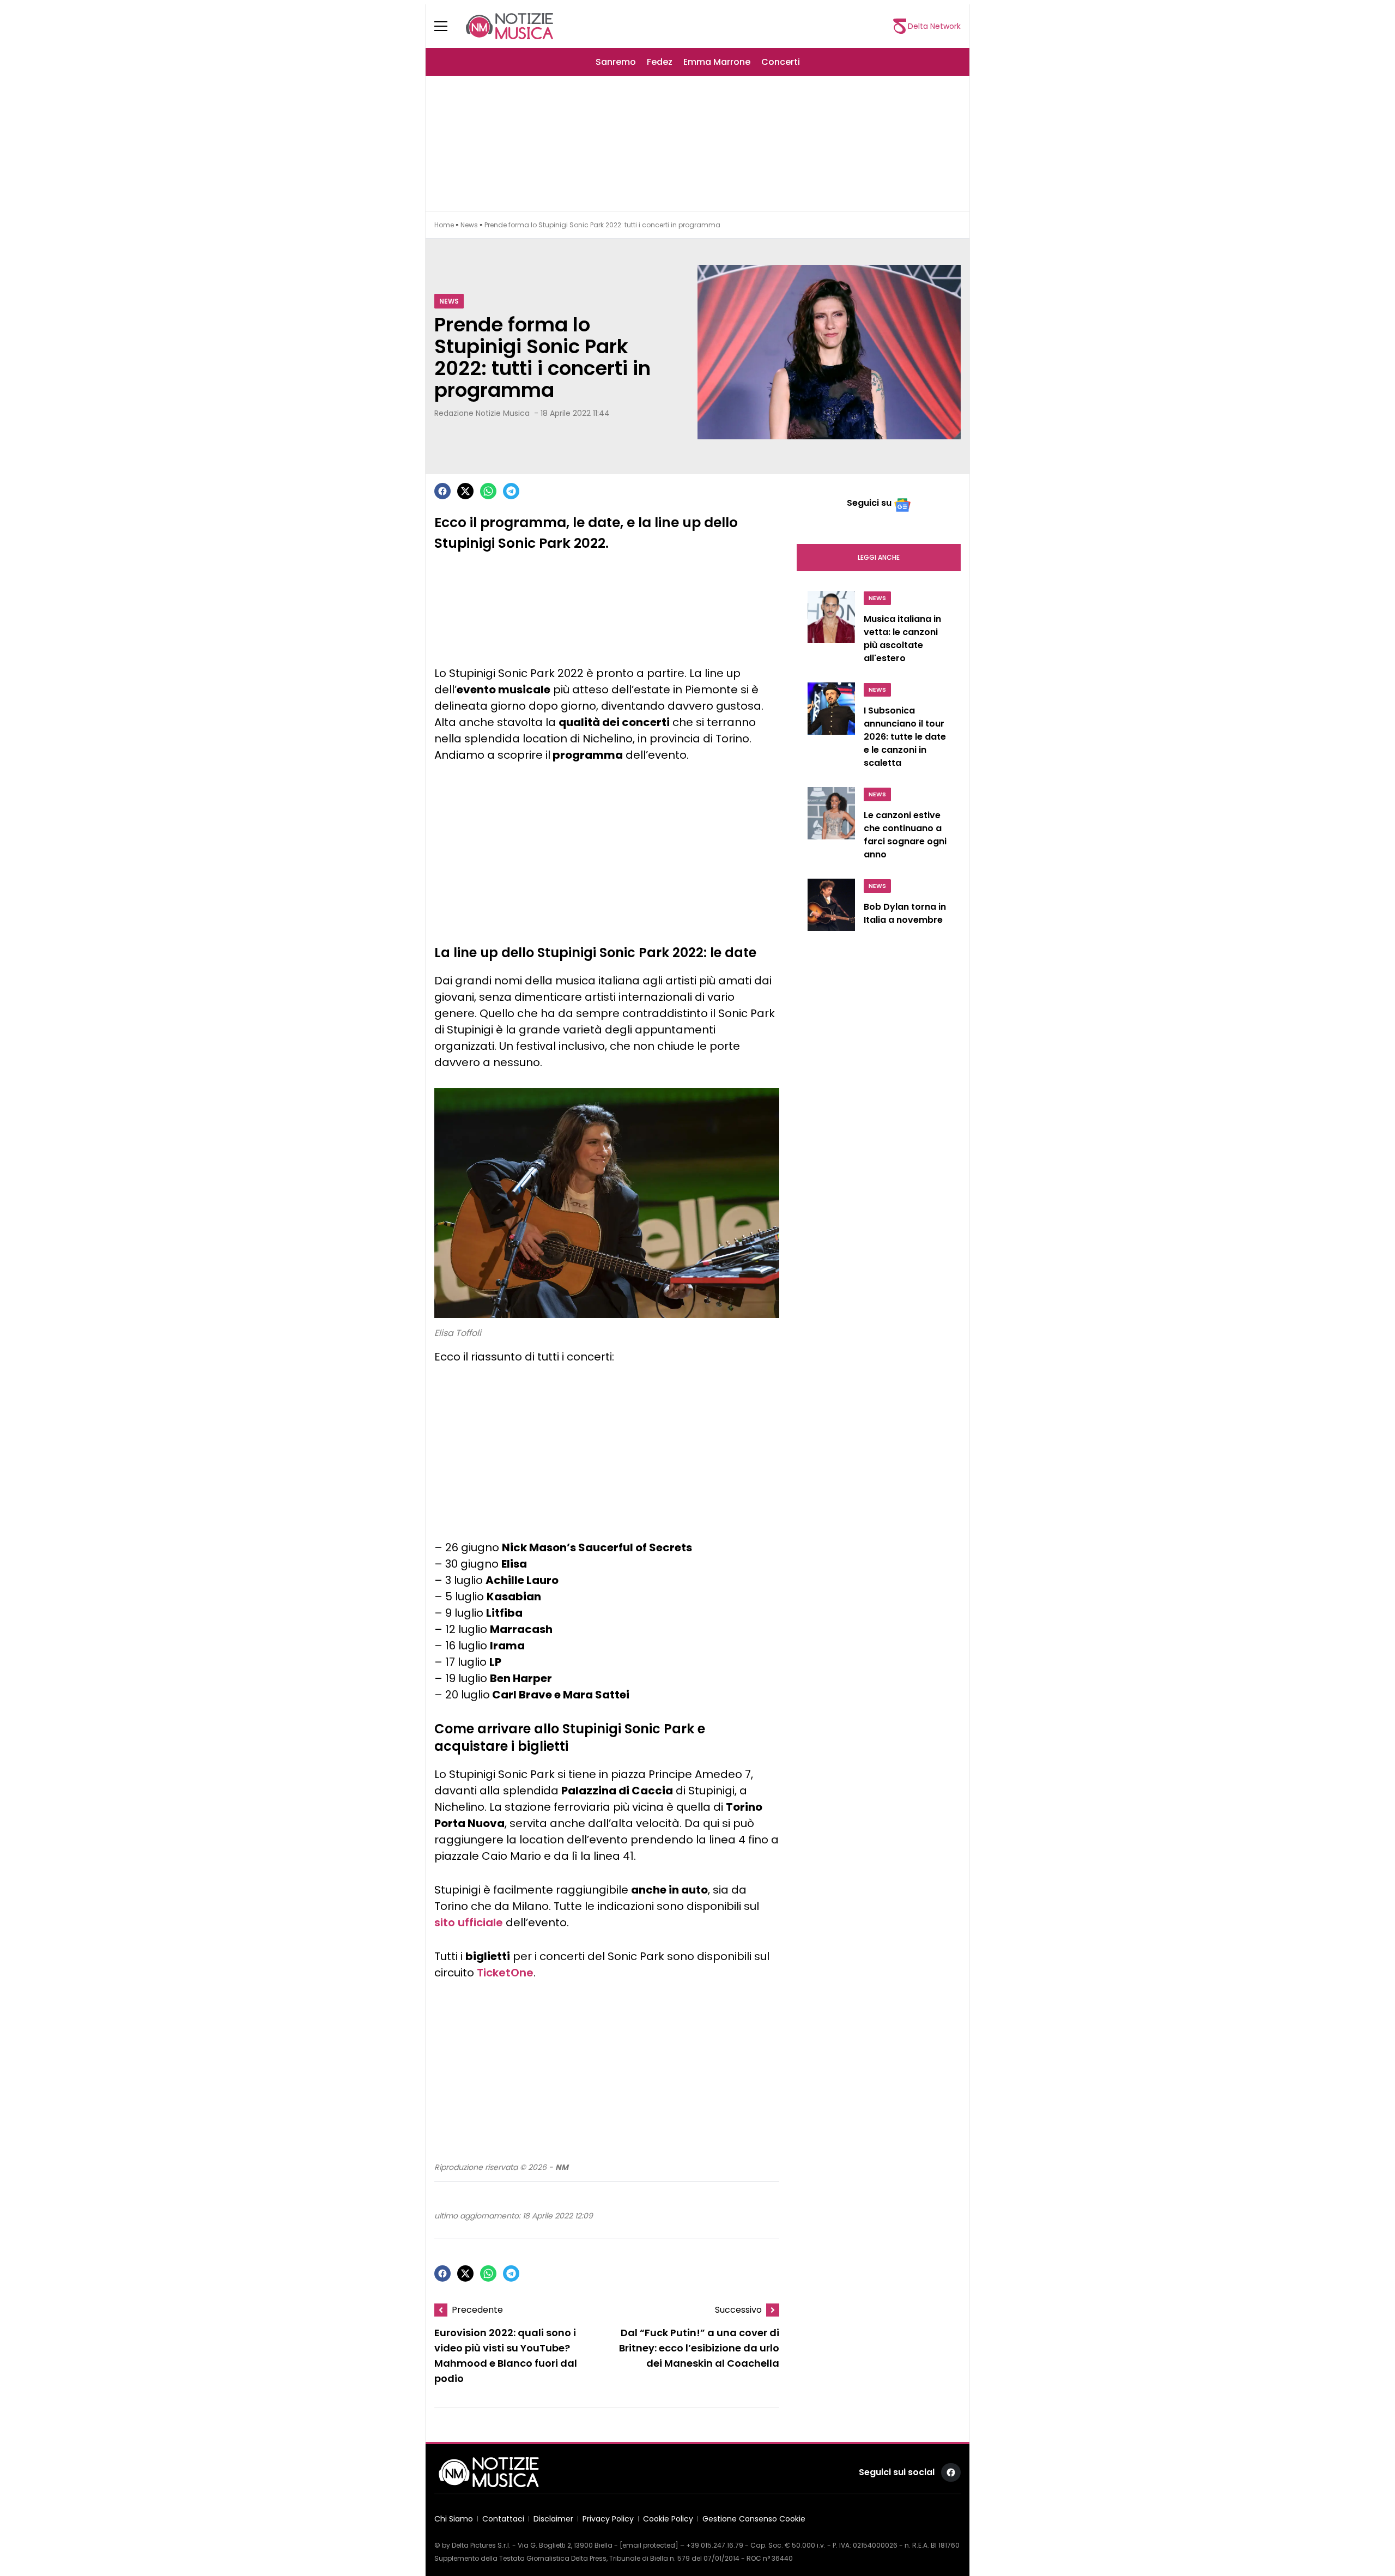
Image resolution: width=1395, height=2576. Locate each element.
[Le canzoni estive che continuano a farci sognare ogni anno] (831, 826)
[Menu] (447, 26)
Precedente (477, 2310)
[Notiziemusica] (510, 26)
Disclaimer (553, 2519)
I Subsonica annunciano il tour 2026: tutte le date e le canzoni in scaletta (905, 737)
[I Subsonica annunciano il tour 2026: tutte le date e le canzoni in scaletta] (831, 728)
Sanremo (616, 62)
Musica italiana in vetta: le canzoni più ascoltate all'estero (902, 639)
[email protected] (649, 2545)
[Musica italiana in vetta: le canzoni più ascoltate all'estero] (831, 630)
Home (444, 225)
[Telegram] (511, 491)
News (469, 225)
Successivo (738, 2310)
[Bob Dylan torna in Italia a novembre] (831, 909)
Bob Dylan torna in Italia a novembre (905, 913)
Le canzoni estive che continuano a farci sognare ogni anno (905, 835)
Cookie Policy (668, 2519)
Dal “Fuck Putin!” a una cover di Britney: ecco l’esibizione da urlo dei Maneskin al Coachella (699, 2348)
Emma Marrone (717, 62)
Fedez (660, 62)
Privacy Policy (608, 2519)
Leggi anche (879, 557)
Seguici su (869, 503)
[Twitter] (465, 491)
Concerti (781, 62)
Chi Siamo (454, 2519)
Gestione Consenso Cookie (754, 2519)
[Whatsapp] (488, 491)
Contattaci (503, 2519)
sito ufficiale (469, 1922)
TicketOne (505, 1973)
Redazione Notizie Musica (482, 413)
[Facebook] (442, 491)
